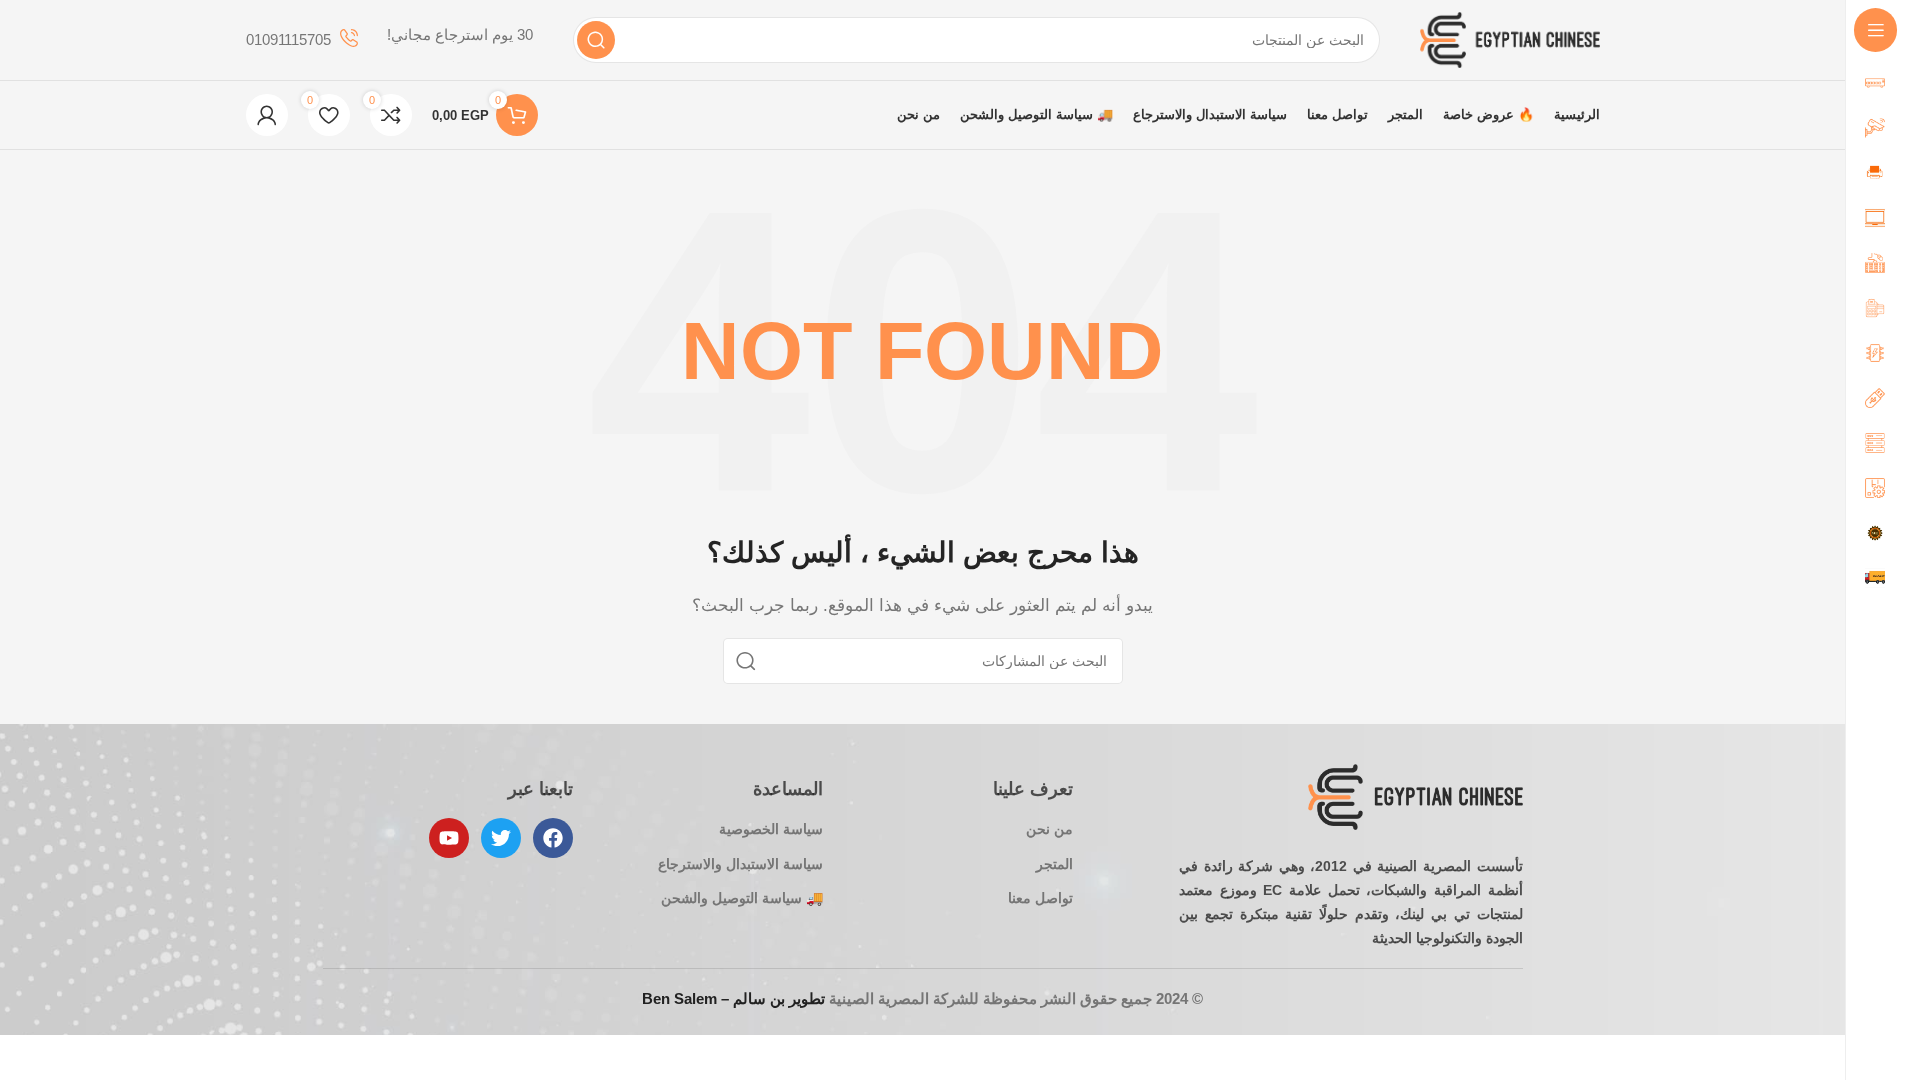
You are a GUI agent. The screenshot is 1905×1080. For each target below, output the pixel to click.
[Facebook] (553, 838)
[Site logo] (1510, 38)
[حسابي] (267, 115)
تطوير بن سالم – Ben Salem (733, 998)
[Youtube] (449, 838)
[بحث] (596, 40)
